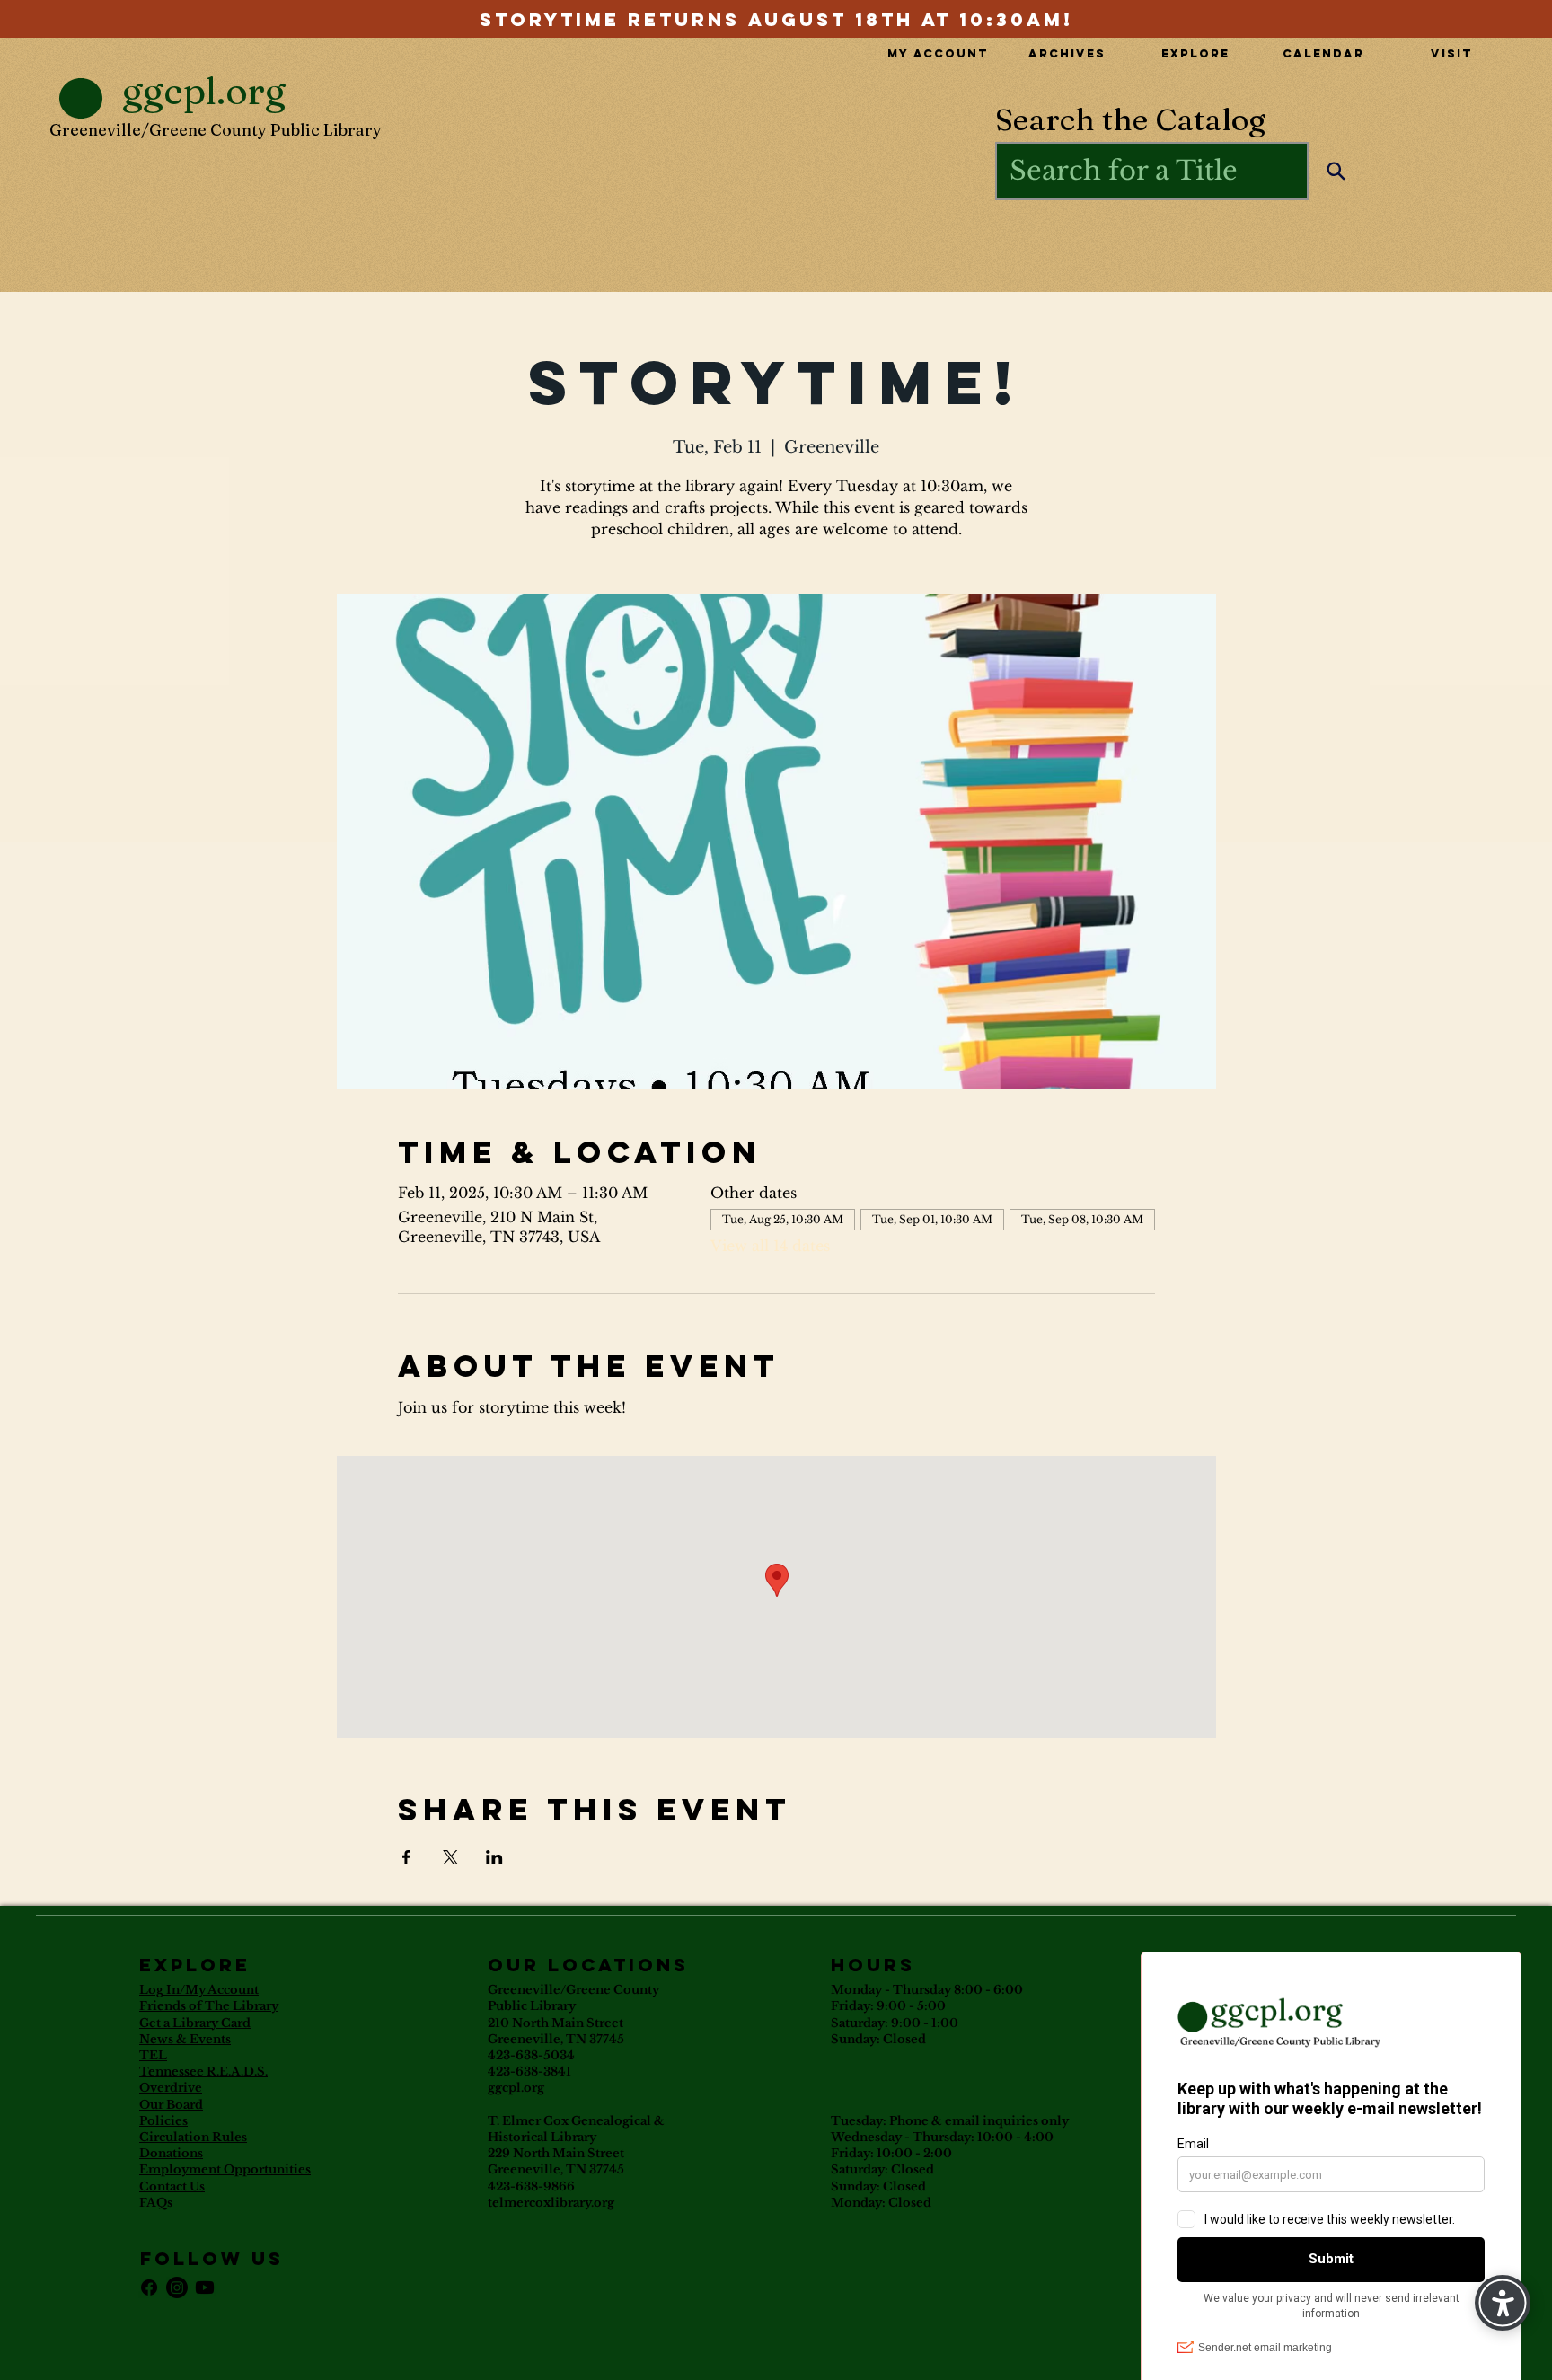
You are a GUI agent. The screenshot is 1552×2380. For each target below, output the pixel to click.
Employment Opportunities (225, 2169)
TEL (153, 2055)
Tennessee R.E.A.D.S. (203, 2071)
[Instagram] (177, 2287)
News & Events (185, 2039)
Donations (171, 2153)
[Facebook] (149, 2287)
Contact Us (172, 2186)
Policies (163, 2121)
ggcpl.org (516, 2088)
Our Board (171, 2105)
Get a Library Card (195, 2023)
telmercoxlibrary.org (551, 2203)
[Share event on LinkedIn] (494, 1857)
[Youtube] (205, 2287)
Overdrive (171, 2088)
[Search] (1336, 171)
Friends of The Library (209, 2006)
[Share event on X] (450, 1857)
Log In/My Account (199, 1990)
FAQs (156, 2203)
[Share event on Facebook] (406, 1857)
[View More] (776, 18)
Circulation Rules (193, 2137)
